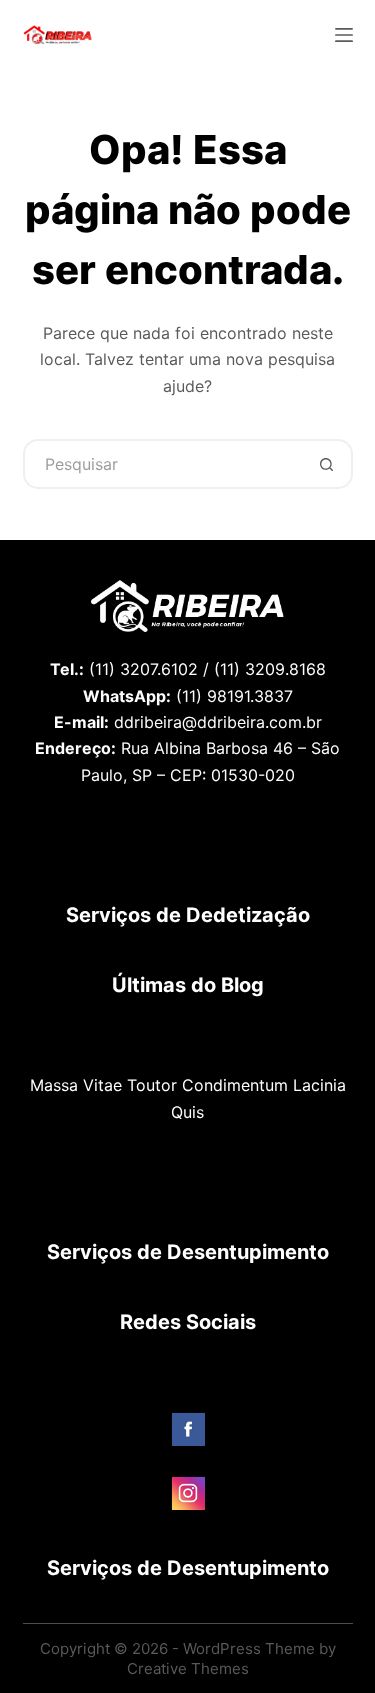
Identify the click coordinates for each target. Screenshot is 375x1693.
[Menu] (344, 35)
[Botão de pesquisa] (328, 464)
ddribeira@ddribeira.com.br (218, 722)
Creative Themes (188, 1668)
